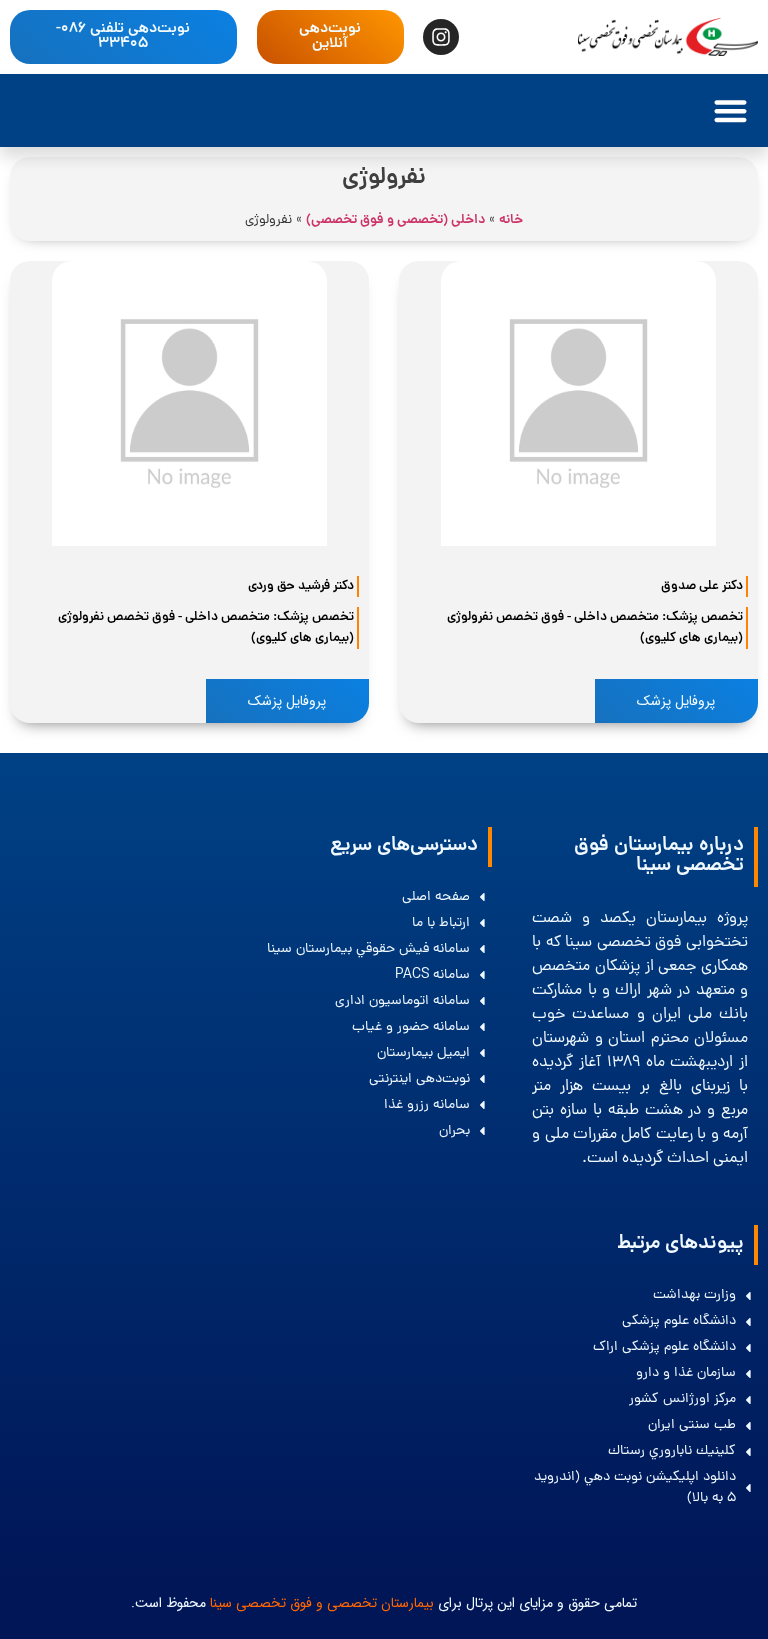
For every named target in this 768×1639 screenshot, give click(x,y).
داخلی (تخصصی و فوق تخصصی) (395, 220)
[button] (730, 110)
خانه (511, 220)
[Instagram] (441, 37)
